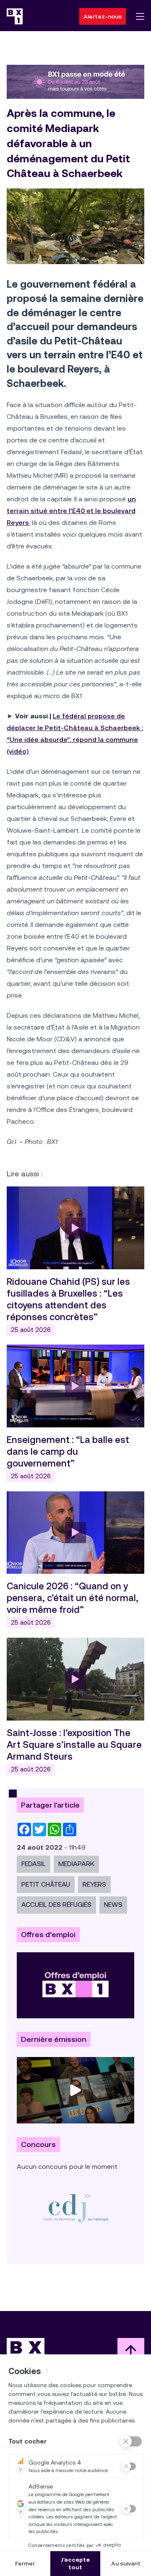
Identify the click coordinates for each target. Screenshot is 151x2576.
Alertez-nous (103, 16)
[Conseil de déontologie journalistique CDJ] (75, 2208)
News (113, 1905)
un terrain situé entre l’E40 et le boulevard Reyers (71, 511)
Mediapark (76, 1864)
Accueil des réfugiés (56, 1905)
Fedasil (34, 1864)
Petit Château (46, 1884)
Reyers (94, 1884)
